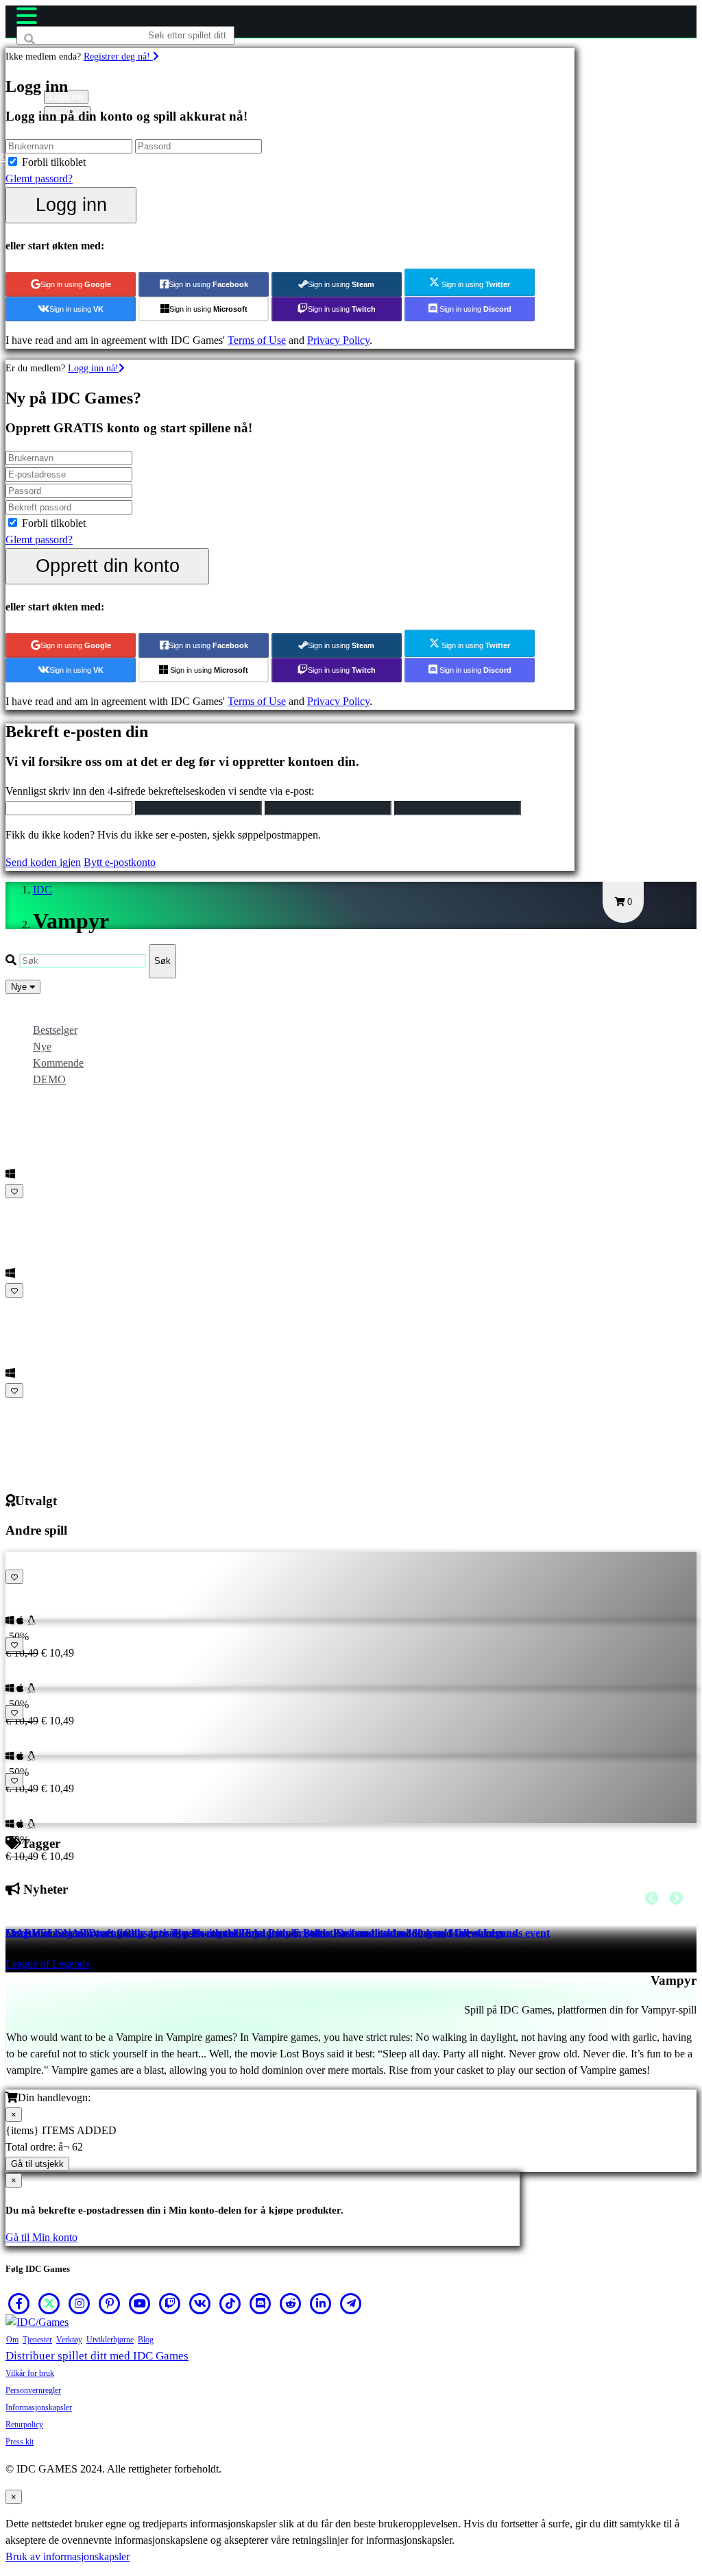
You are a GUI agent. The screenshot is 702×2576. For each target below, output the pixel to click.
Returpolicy (24, 2425)
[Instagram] (80, 2303)
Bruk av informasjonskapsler (68, 2556)
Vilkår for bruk (30, 2373)
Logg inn (71, 205)
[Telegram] (351, 2303)
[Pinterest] (110, 2303)
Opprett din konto (108, 566)
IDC (43, 890)
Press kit (20, 2442)
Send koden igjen (43, 862)
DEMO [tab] (49, 1079)
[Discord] (261, 2303)
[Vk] (200, 2303)
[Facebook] (19, 2303)
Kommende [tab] (58, 1063)
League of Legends (47, 1964)
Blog (146, 2340)
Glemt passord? (39, 178)
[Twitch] (170, 2303)
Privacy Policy (338, 340)
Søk (162, 961)
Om (12, 2340)
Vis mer (26, 1407)
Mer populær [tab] (61, 1014)
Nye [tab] (42, 1046)
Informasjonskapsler (39, 2407)
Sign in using (76, 284)
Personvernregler (33, 2390)
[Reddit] (291, 2303)
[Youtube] (140, 2303)
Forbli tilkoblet (54, 162)
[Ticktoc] (230, 2303)
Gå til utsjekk (37, 2164)
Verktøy (69, 2340)
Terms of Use (257, 340)
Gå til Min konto (41, 2237)
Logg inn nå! (93, 368)
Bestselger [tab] (55, 1030)
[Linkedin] (321, 2303)
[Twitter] (49, 2303)
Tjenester (37, 2340)
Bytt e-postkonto (120, 862)
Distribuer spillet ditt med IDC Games (97, 2356)
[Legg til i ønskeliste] (14, 1191)
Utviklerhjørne (110, 2340)
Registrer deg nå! (118, 56)
